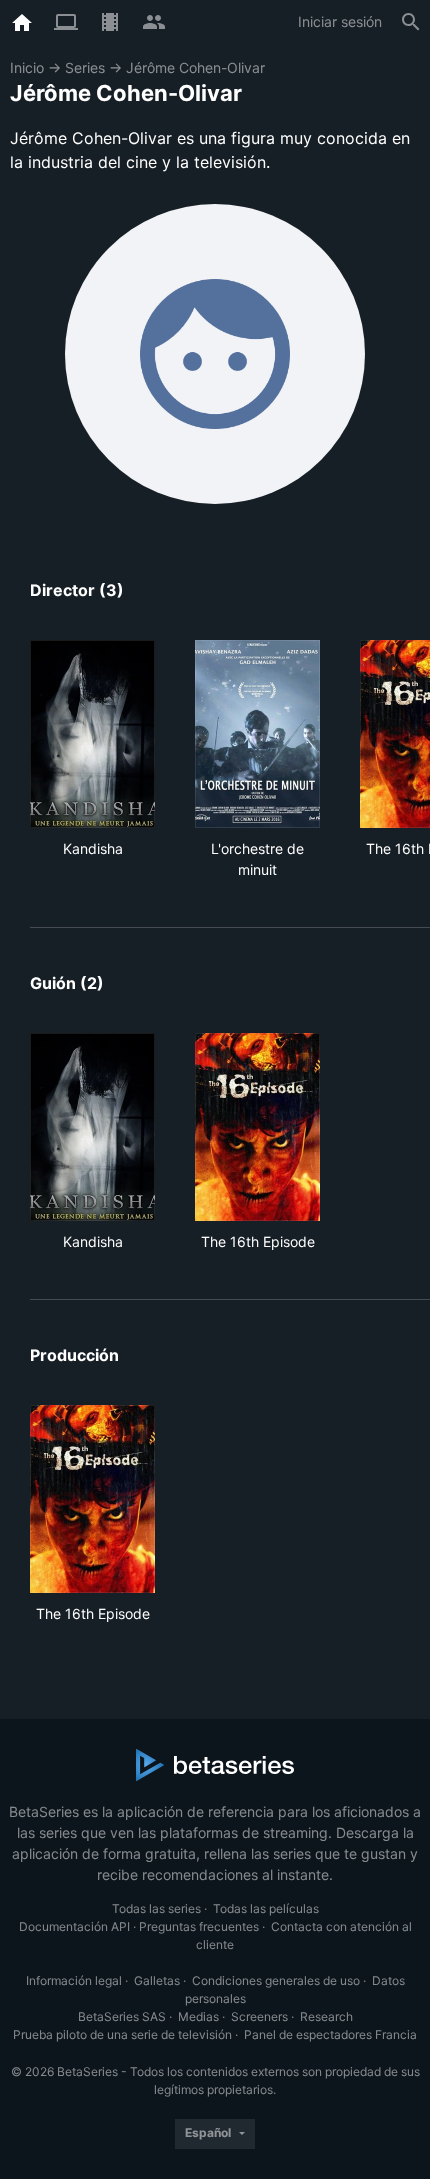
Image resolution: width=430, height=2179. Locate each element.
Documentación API (74, 1926)
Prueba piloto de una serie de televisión (122, 2034)
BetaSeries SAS (122, 2016)
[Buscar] (411, 22)
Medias (198, 2016)
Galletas (157, 1980)
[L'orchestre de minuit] (257, 734)
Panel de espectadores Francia (330, 2034)
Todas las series (156, 1908)
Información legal (74, 1980)
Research (326, 2016)
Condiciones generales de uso (276, 1980)
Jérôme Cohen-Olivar (195, 67)
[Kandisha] (92, 734)
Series (85, 67)
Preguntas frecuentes (199, 1926)
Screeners (259, 2016)
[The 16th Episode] (257, 1127)
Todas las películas (266, 1908)
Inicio (27, 67)
